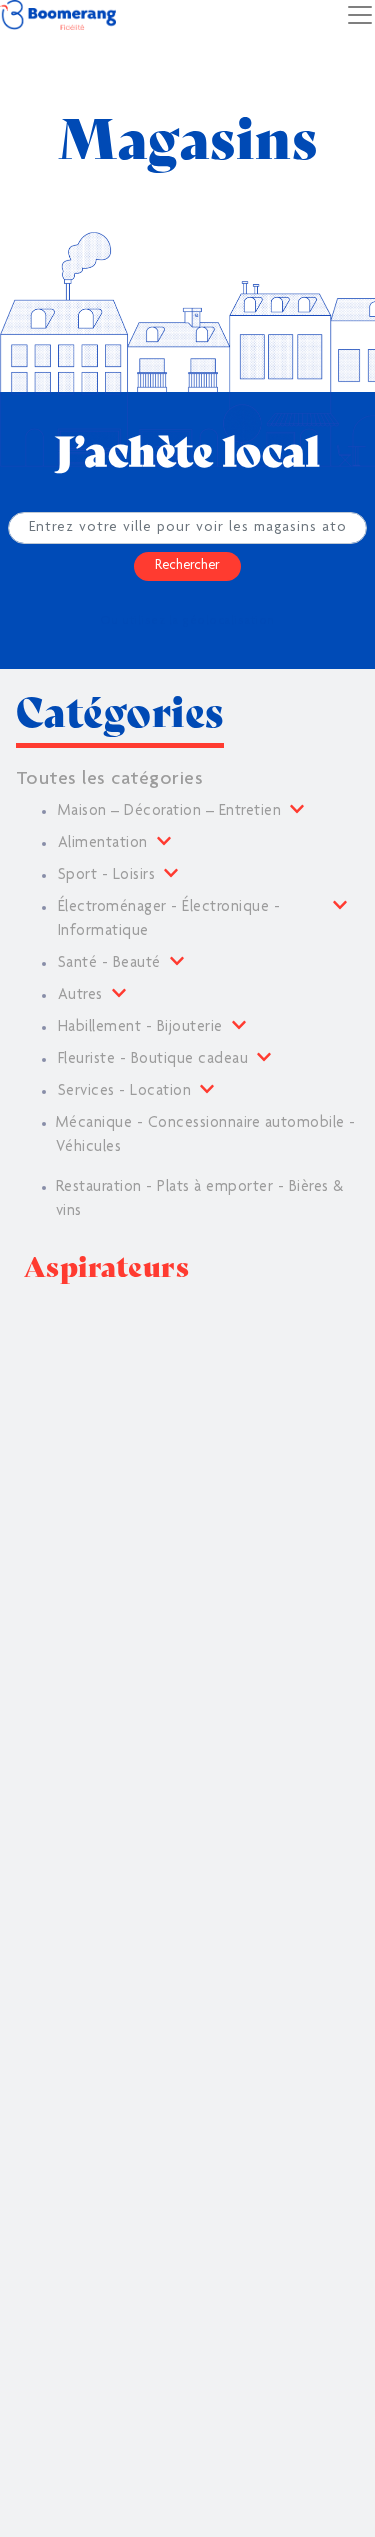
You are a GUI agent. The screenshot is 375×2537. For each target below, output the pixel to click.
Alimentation (103, 844)
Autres (80, 996)
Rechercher (187, 566)
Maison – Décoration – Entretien (169, 812)
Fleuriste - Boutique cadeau (153, 1060)
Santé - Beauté (109, 964)
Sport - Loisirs (106, 876)
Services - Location (124, 1092)
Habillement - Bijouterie (140, 1028)
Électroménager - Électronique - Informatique (169, 920)
